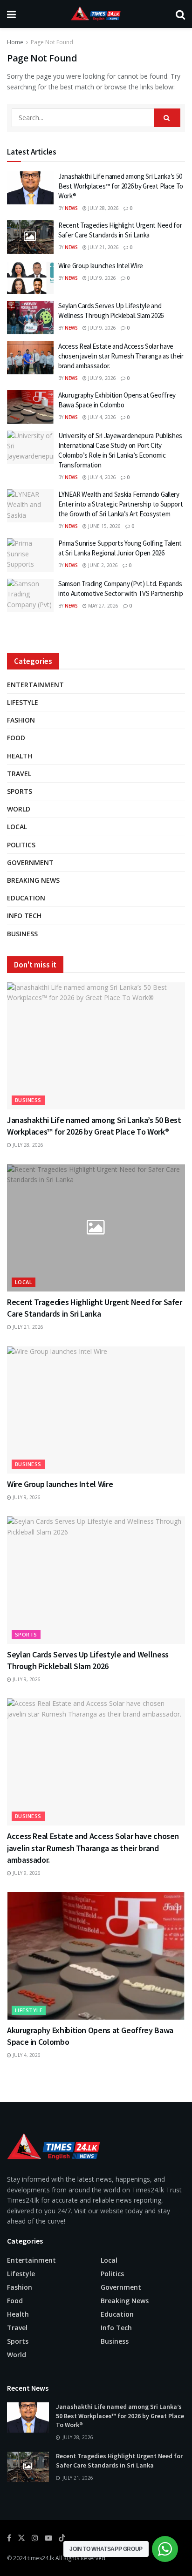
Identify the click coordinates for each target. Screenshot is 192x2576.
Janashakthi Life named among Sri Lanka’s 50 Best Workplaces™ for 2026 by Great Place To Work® (121, 186)
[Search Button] (167, 118)
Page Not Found (52, 42)
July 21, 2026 (103, 247)
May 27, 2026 (103, 606)
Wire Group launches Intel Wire (101, 266)
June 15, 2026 (104, 526)
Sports (20, 791)
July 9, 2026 (101, 278)
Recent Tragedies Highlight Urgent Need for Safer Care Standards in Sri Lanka (119, 2461)
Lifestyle (23, 702)
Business (22, 934)
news (71, 208)
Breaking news (33, 880)
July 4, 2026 (101, 417)
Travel (19, 774)
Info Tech (24, 916)
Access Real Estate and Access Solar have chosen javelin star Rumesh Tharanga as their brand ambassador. (121, 356)
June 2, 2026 (102, 565)
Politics (21, 845)
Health (20, 756)
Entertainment (35, 685)
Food (16, 738)
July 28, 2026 (103, 208)
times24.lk (41, 2558)
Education (26, 898)
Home (15, 42)
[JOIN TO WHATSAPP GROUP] (165, 2549)
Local (17, 827)
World (19, 809)
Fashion (21, 720)
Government (30, 862)
